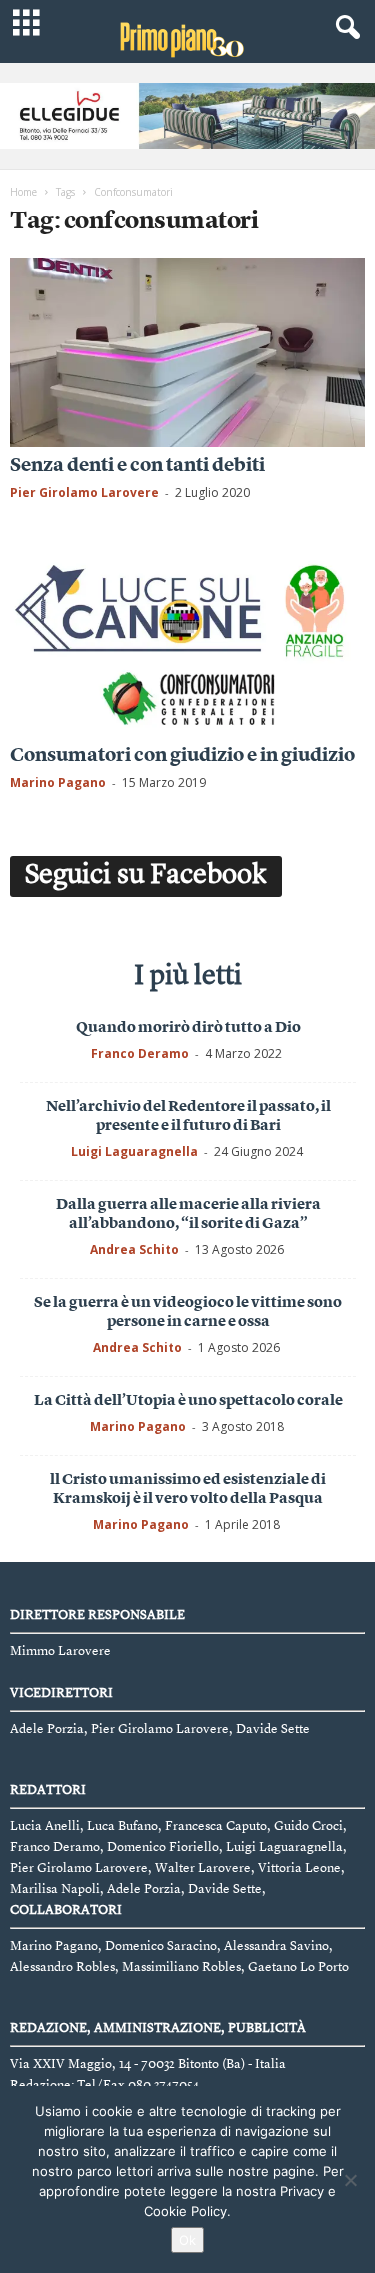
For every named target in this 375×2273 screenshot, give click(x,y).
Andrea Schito (134, 1249)
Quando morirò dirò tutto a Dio (188, 1028)
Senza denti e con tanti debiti (137, 466)
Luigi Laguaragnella (134, 1151)
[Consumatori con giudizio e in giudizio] (187, 641)
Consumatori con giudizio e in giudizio (182, 756)
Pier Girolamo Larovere (84, 492)
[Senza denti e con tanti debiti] (187, 352)
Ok (187, 2240)
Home (23, 192)
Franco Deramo (140, 1053)
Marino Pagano (58, 782)
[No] (350, 2180)
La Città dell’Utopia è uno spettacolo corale (188, 1401)
